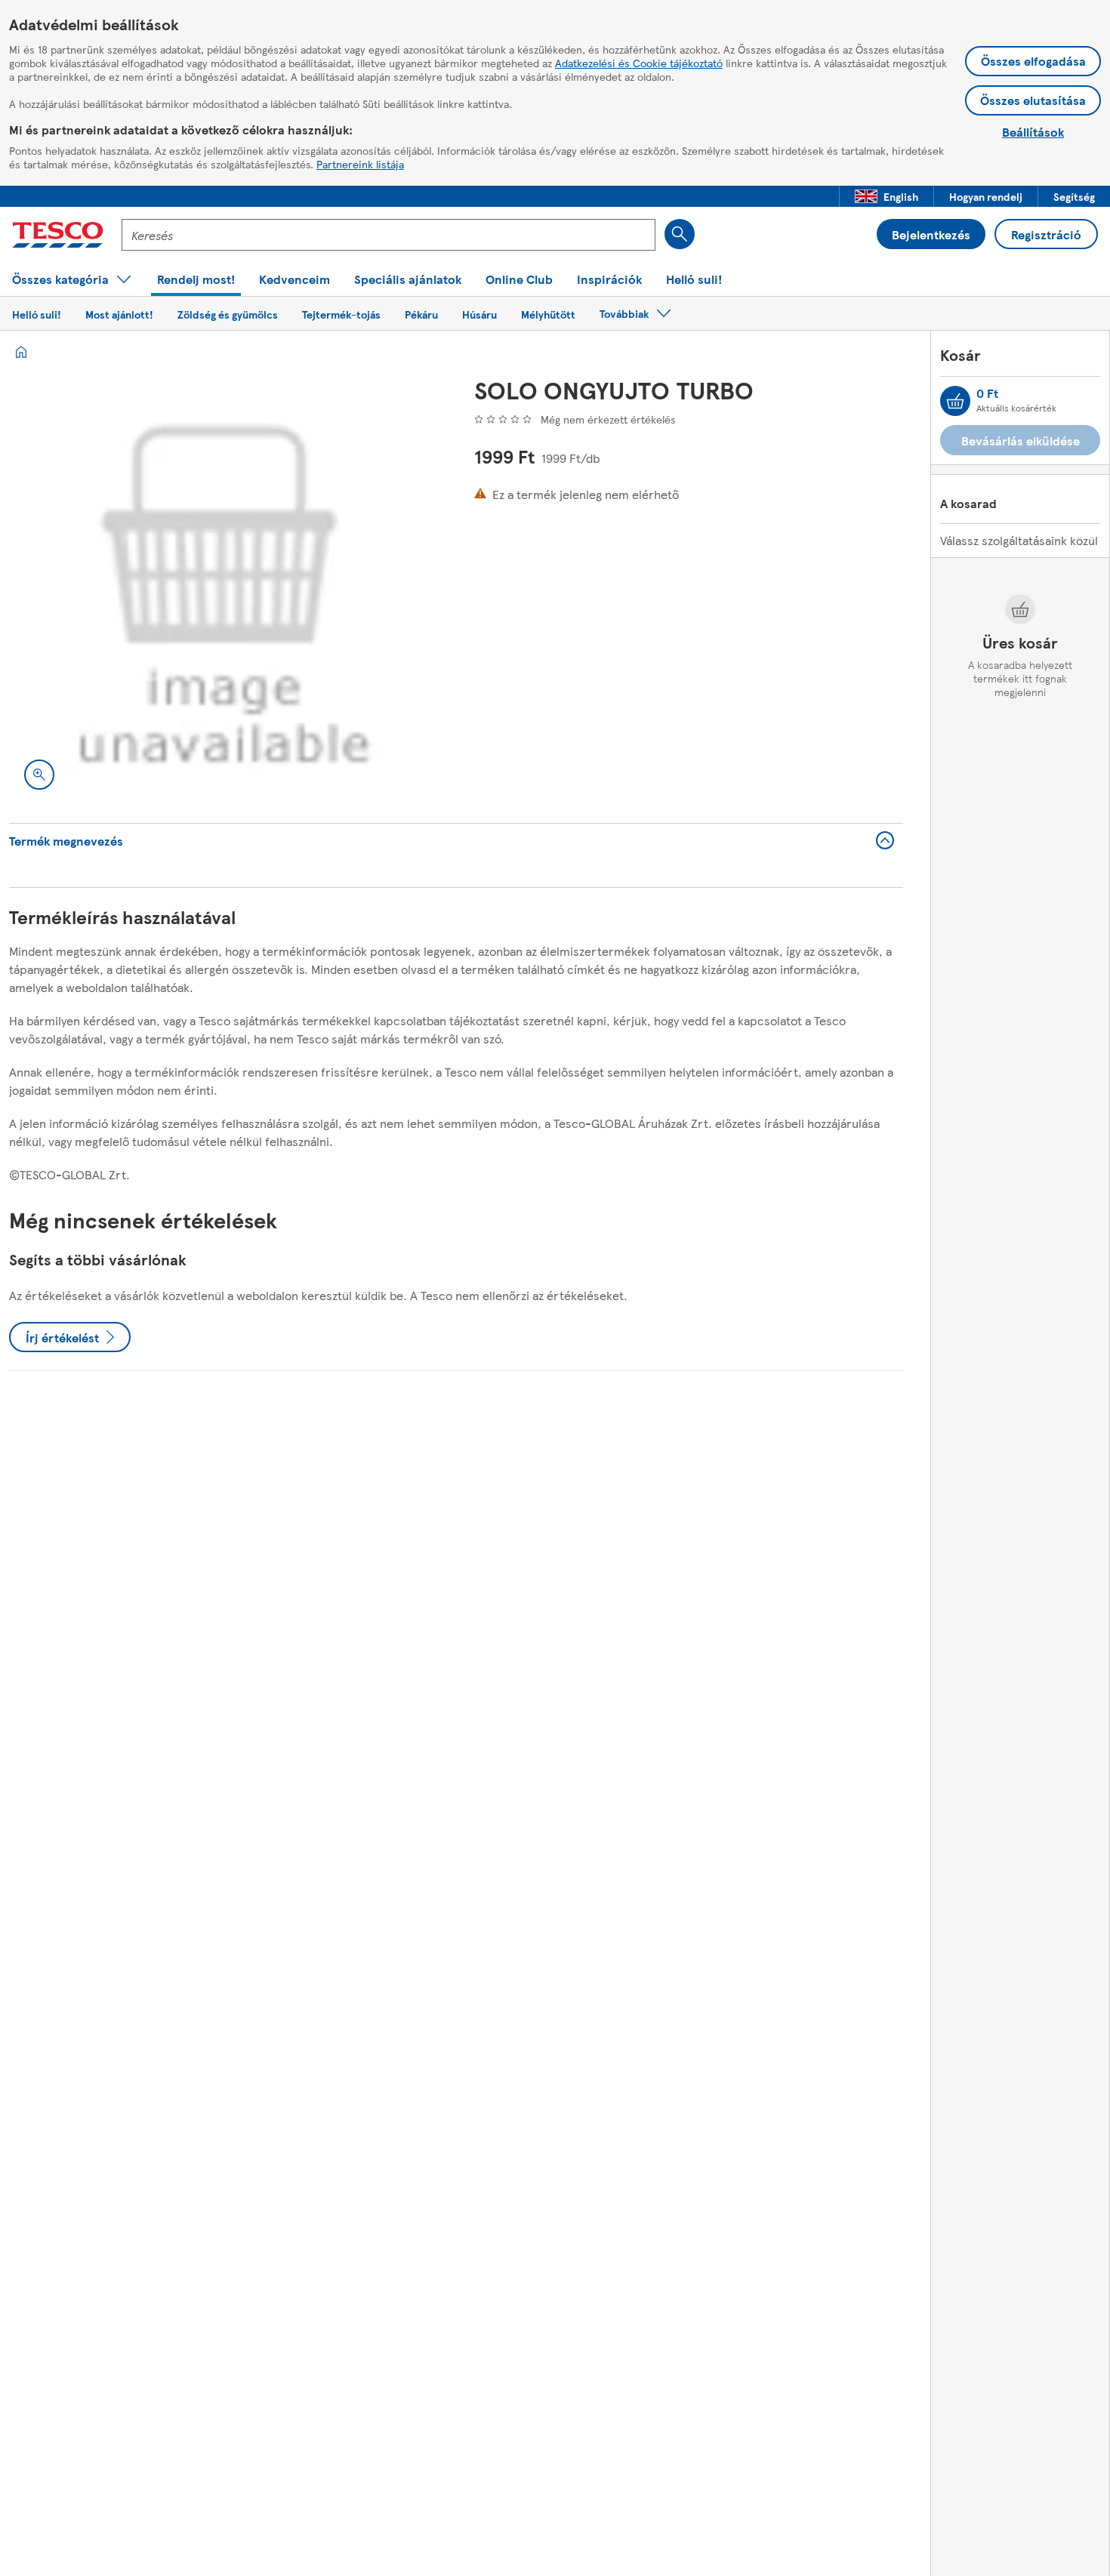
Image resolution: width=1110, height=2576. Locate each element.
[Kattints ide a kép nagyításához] (39, 775)
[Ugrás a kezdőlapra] (58, 235)
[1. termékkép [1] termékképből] (224, 590)
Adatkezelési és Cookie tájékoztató (639, 63)
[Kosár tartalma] (955, 401)
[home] (21, 352)
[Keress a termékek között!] (680, 234)
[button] (886, 196)
